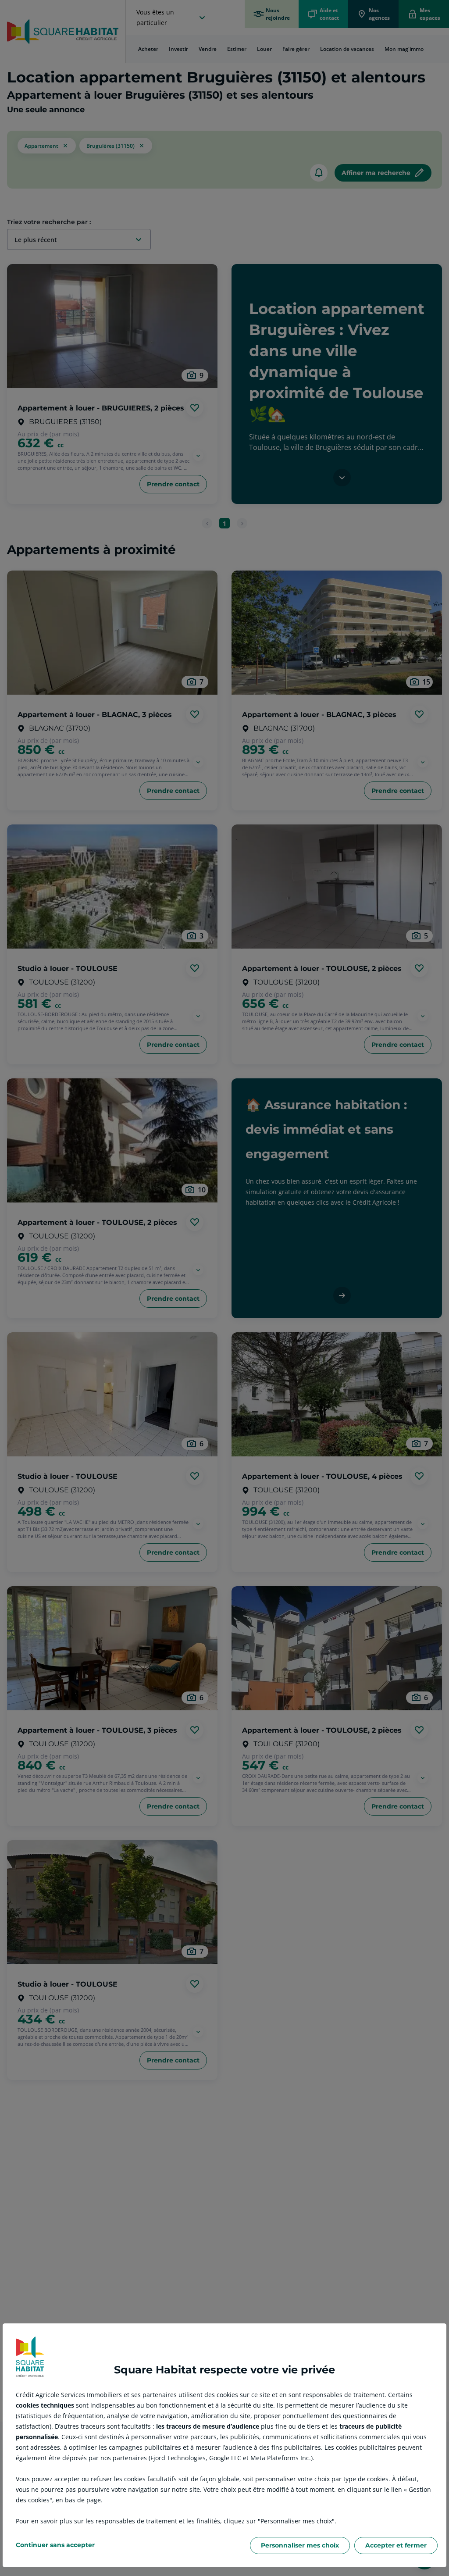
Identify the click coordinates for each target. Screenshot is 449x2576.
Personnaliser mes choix (300, 2545)
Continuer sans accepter (55, 2545)
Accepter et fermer (396, 2545)
